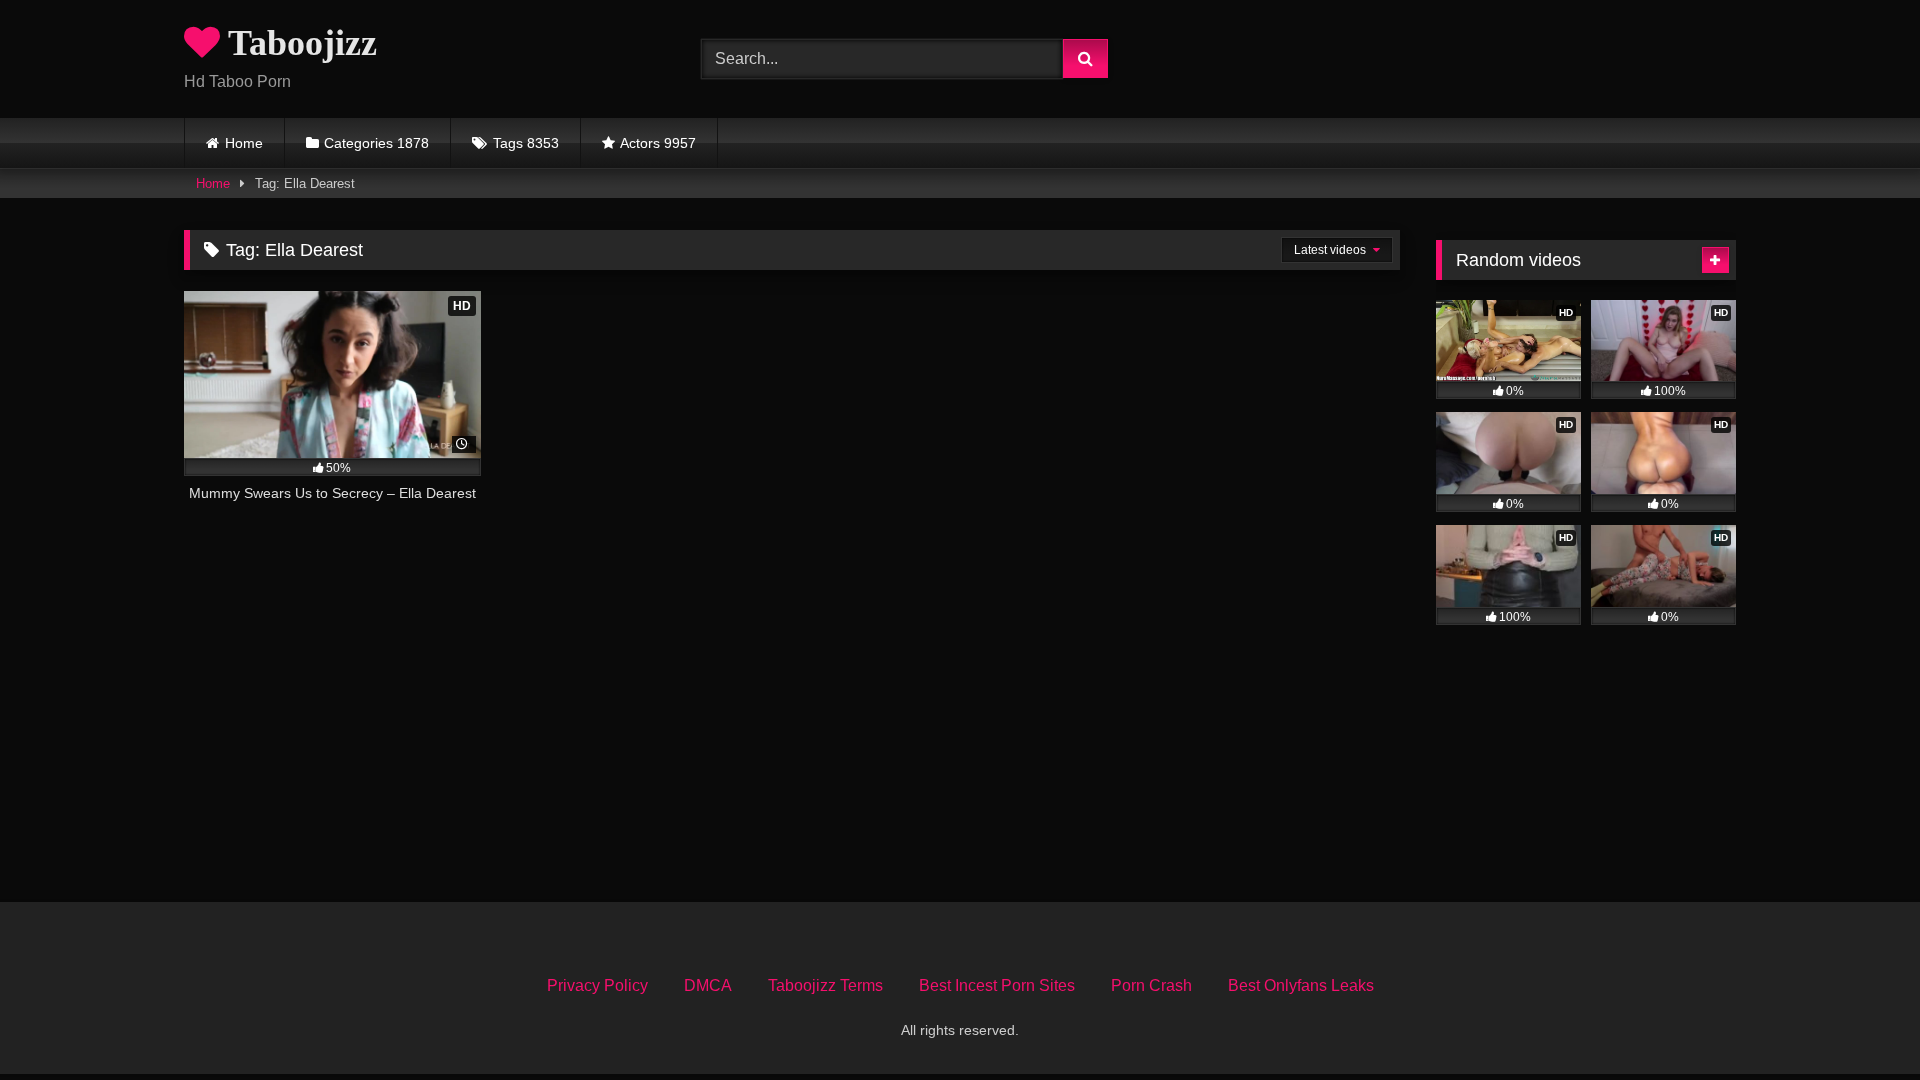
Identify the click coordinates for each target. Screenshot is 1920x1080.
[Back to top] (1858, 1020)
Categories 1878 (376, 143)
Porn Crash (1151, 985)
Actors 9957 (658, 143)
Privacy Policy (597, 985)
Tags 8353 (526, 143)
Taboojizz (298, 43)
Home (244, 143)
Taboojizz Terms (825, 985)
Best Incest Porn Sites (997, 985)
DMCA (708, 985)
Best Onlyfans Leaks (1301, 985)
